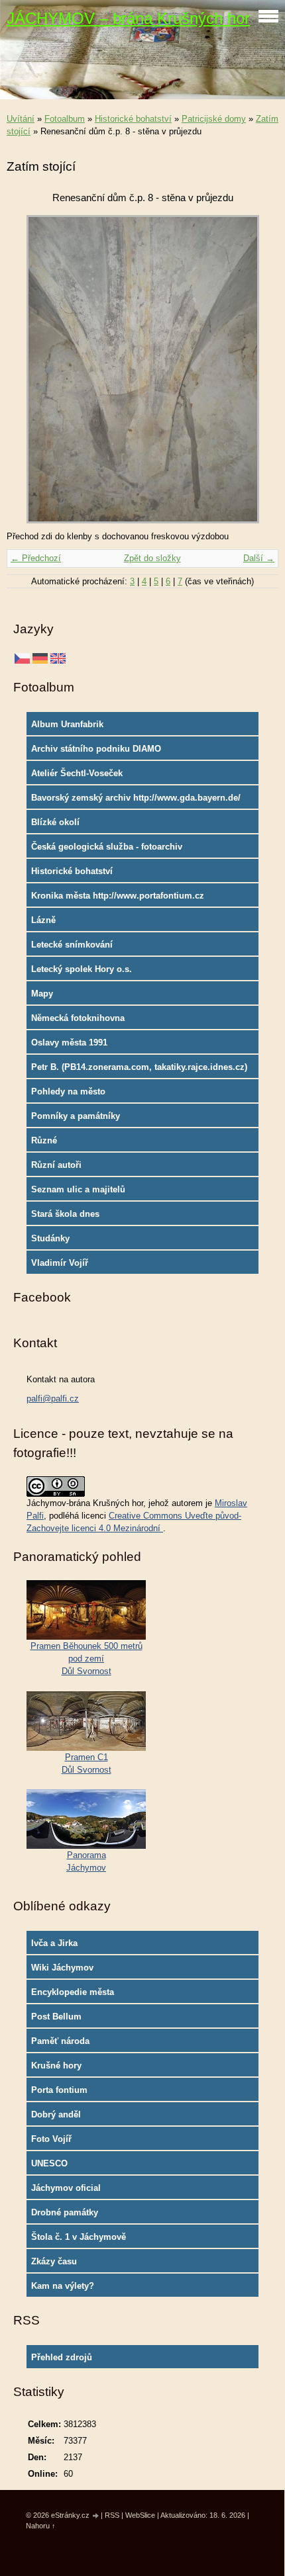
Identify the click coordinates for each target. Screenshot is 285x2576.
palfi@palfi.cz (53, 1399)
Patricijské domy (214, 119)
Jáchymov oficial (66, 2188)
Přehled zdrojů (62, 2357)
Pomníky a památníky (76, 1116)
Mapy (42, 994)
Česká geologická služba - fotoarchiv (107, 847)
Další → (259, 558)
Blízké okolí (55, 822)
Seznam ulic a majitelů (78, 1189)
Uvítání (21, 119)
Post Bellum (56, 2017)
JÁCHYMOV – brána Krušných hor (128, 18)
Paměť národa (60, 2041)
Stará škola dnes (65, 1214)
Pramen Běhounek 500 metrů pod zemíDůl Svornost (86, 1659)
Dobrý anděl (56, 2114)
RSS (112, 2515)
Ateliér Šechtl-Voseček (77, 773)
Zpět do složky (152, 558)
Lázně (43, 920)
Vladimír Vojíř (60, 1263)
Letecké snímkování (72, 945)
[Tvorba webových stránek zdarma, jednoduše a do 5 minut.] (96, 2516)
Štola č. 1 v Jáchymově (79, 2237)
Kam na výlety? (63, 2286)
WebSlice (140, 2515)
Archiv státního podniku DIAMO (96, 749)
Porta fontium (59, 2090)
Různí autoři (56, 1165)
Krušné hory (56, 2065)
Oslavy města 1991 (69, 1043)
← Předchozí (36, 558)
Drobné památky (65, 2212)
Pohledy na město (68, 1091)
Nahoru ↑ (41, 2526)
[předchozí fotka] (28, 369)
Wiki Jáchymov (62, 1968)
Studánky (50, 1238)
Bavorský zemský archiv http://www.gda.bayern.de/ (136, 798)
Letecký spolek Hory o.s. (82, 969)
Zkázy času (54, 2261)
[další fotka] (257, 369)
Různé (44, 1140)
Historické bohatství (133, 119)
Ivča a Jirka (54, 1943)
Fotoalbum (65, 119)
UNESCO (49, 2163)
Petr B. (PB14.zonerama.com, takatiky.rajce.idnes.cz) (139, 1067)
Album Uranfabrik (67, 724)
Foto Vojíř (51, 2139)
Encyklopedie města (73, 1992)
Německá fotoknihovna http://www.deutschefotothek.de (96, 1021)
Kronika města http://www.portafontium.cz (118, 896)
